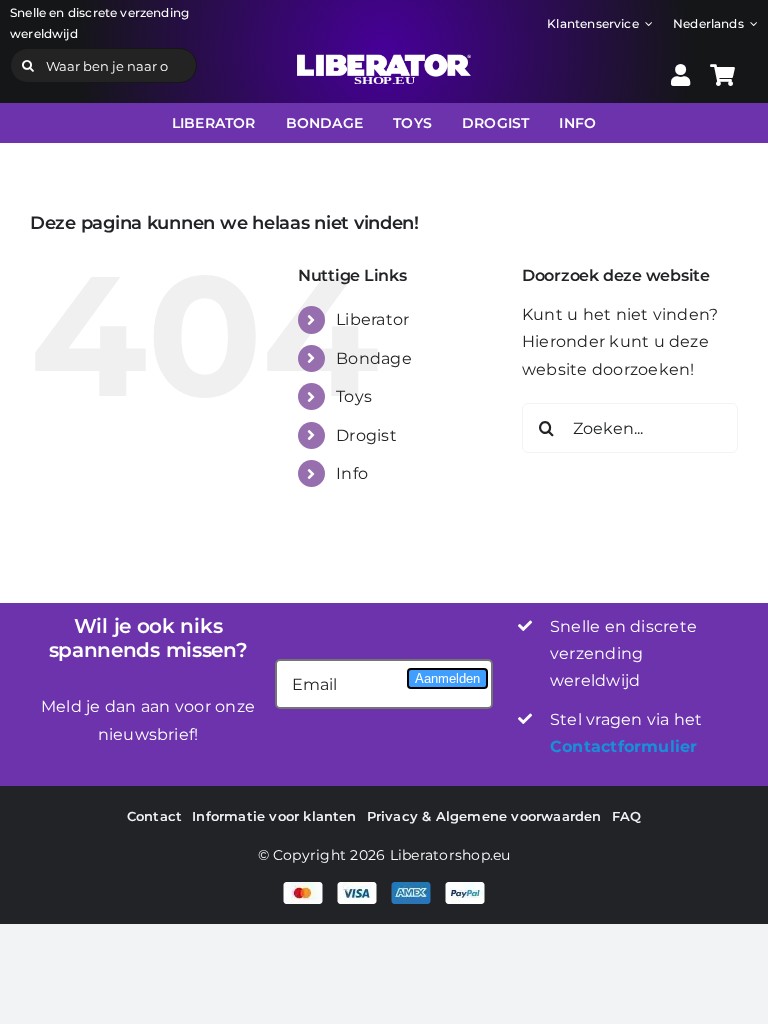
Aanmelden (447, 678)
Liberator (372, 319)
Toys (354, 396)
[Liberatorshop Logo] (384, 61)
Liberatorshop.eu (450, 855)
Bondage (374, 358)
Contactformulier (624, 746)
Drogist (366, 435)
